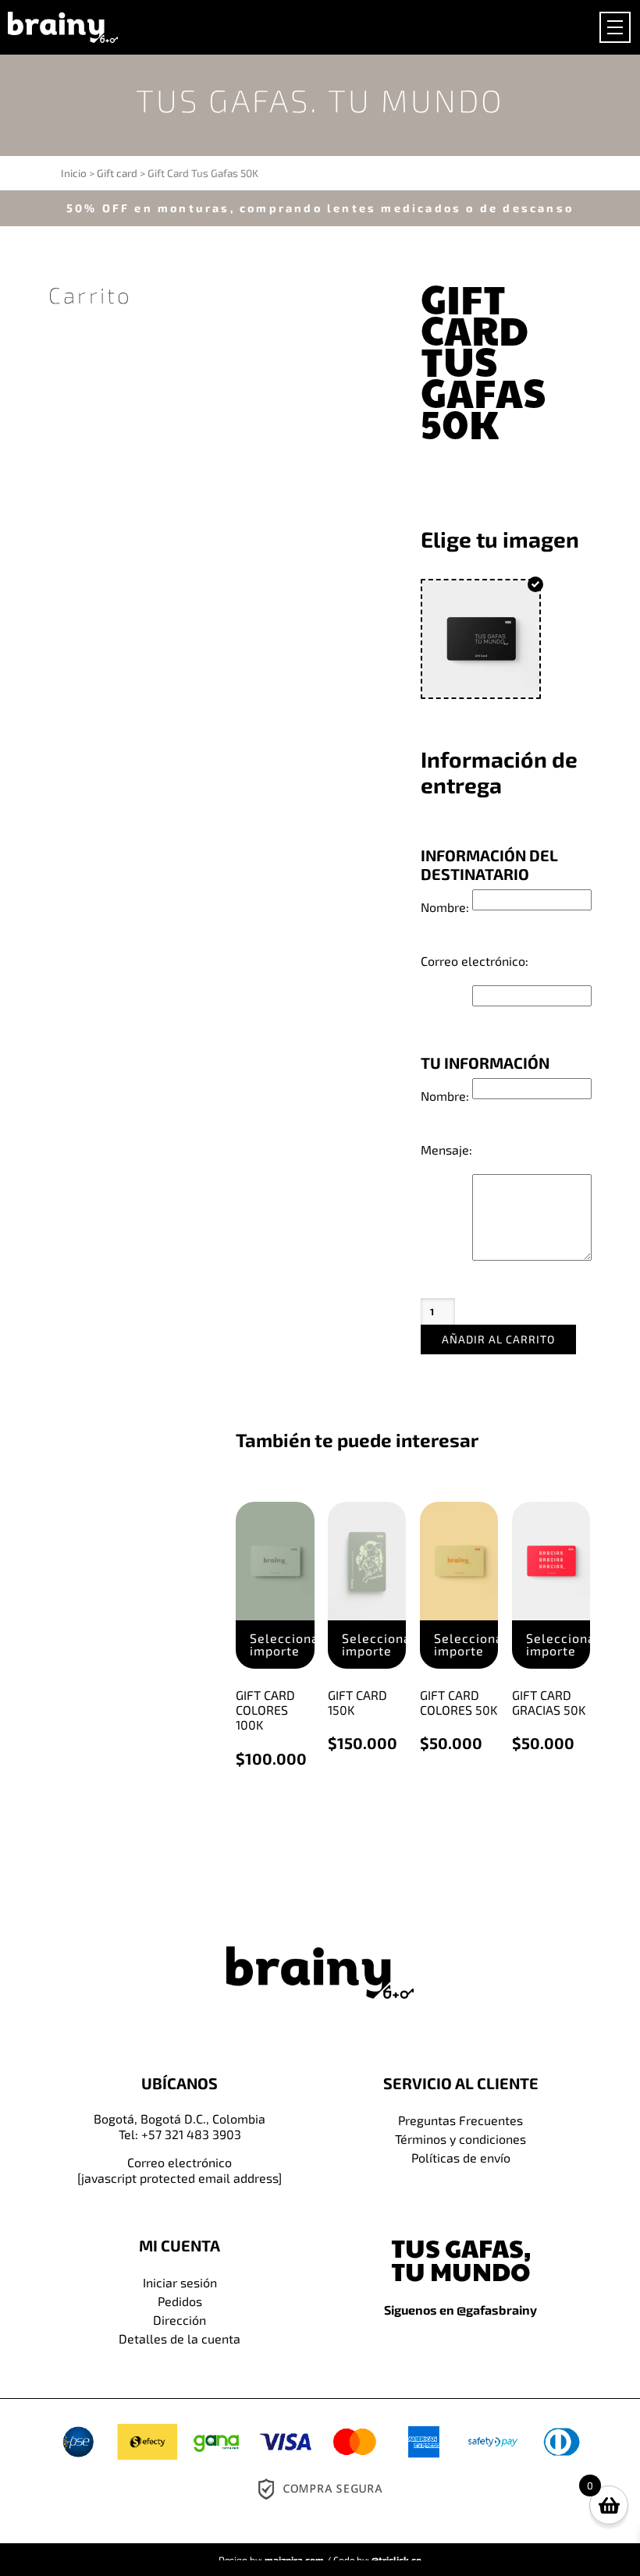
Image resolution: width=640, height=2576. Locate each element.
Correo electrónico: (475, 961)
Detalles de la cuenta (180, 2338)
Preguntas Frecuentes (460, 2120)
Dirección (180, 2320)
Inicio (74, 173)
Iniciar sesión (180, 2282)
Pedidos (180, 2301)
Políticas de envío (461, 2157)
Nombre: (445, 907)
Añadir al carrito (498, 1339)
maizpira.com (294, 2560)
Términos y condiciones (460, 2139)
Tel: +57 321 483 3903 (180, 2134)
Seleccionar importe (282, 1644)
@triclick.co (396, 2560)
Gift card (117, 173)
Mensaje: (446, 1150)
